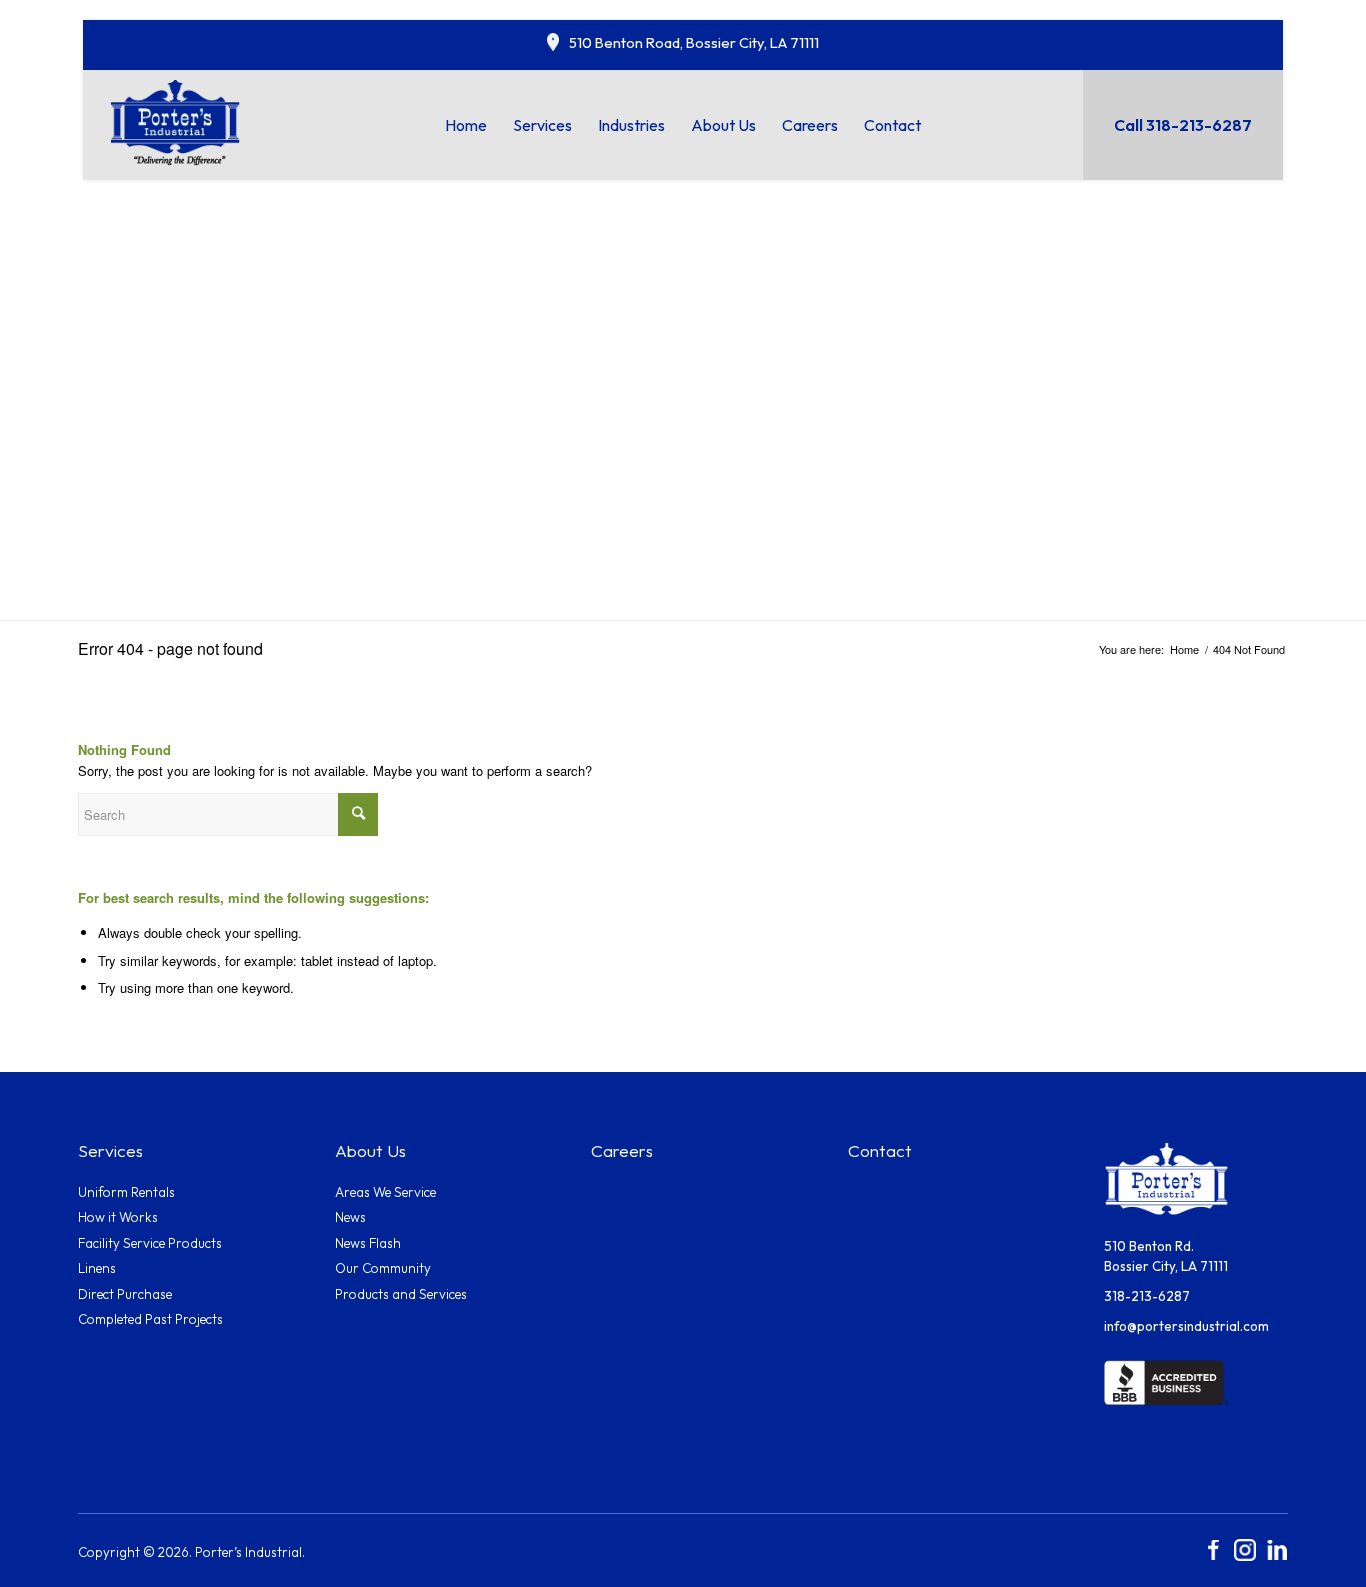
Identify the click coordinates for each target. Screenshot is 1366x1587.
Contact (880, 1151)
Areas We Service (385, 1192)
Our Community (383, 1268)
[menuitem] (466, 125)
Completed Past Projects (150, 1319)
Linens (97, 1268)
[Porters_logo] (176, 121)
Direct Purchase (125, 1294)
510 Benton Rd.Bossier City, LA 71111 (1166, 1256)
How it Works (118, 1217)
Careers (622, 1151)
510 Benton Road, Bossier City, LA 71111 (694, 42)
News (350, 1217)
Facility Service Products (150, 1243)
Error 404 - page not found (170, 648)
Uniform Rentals (126, 1192)
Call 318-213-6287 (1183, 125)
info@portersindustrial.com (1186, 1326)
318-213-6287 (1147, 1296)
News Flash (368, 1243)
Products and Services (401, 1294)
